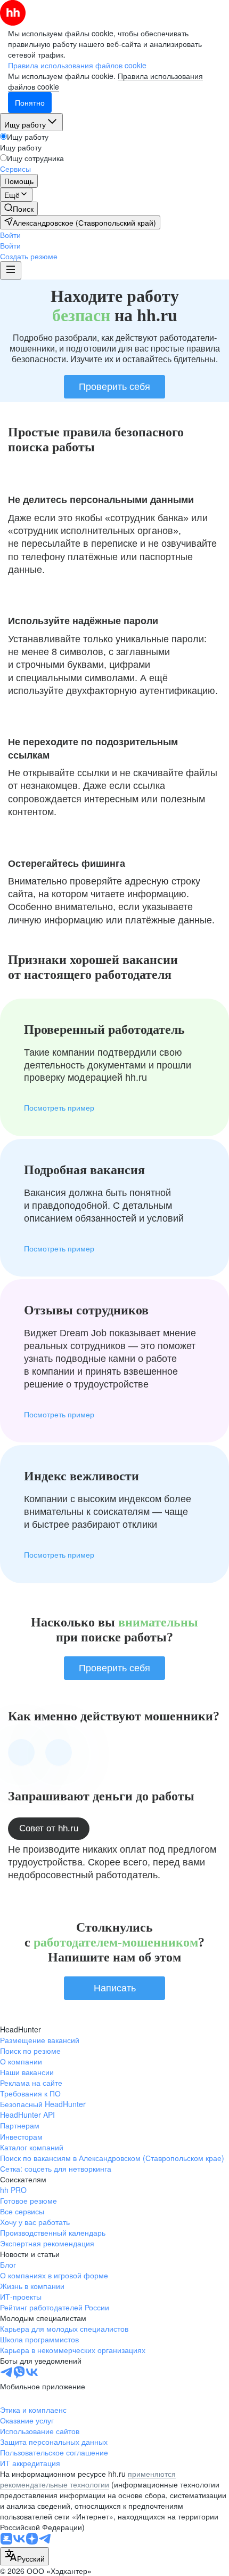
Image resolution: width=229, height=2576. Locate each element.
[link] (19, 209)
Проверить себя (114, 387)
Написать (115, 1988)
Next (59, 1752)
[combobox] (24, 2556)
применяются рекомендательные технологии (88, 2479)
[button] (10, 235)
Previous (21, 1752)
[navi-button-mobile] (11, 270)
